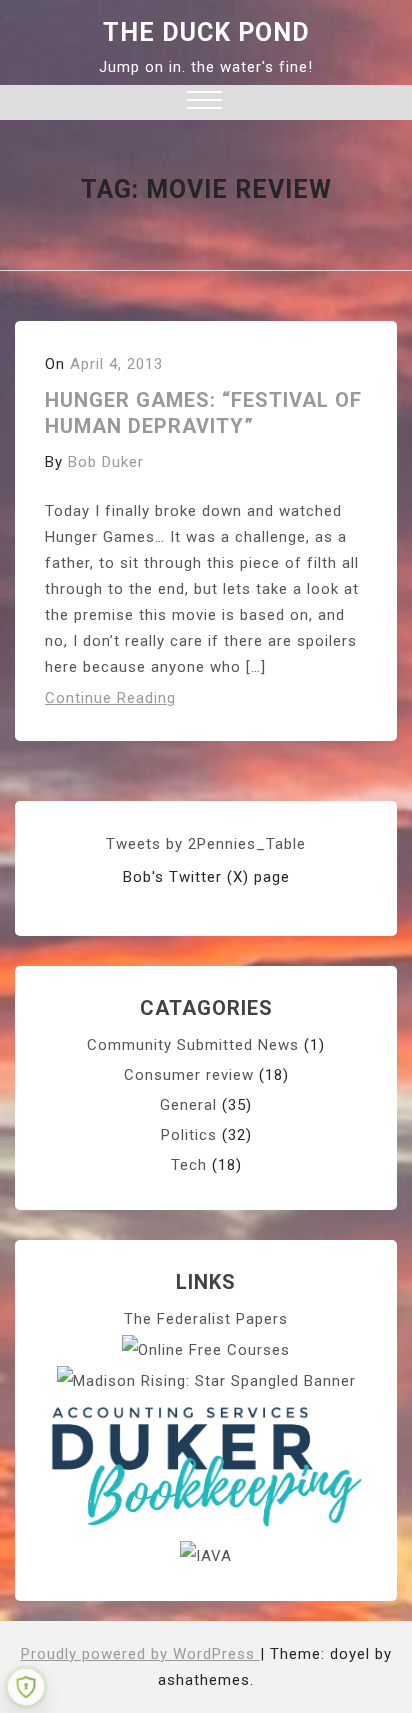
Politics (189, 1135)
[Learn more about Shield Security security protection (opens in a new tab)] (26, 1687)
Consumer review (189, 1075)
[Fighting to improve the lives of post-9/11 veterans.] (206, 1555)
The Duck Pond (206, 32)
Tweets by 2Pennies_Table (206, 844)
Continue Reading (110, 698)
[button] (204, 102)
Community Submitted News (193, 1045)
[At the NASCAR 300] (206, 1380)
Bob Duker (106, 462)
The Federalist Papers (206, 1319)
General (188, 1105)
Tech (189, 1165)
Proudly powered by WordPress (140, 1654)
